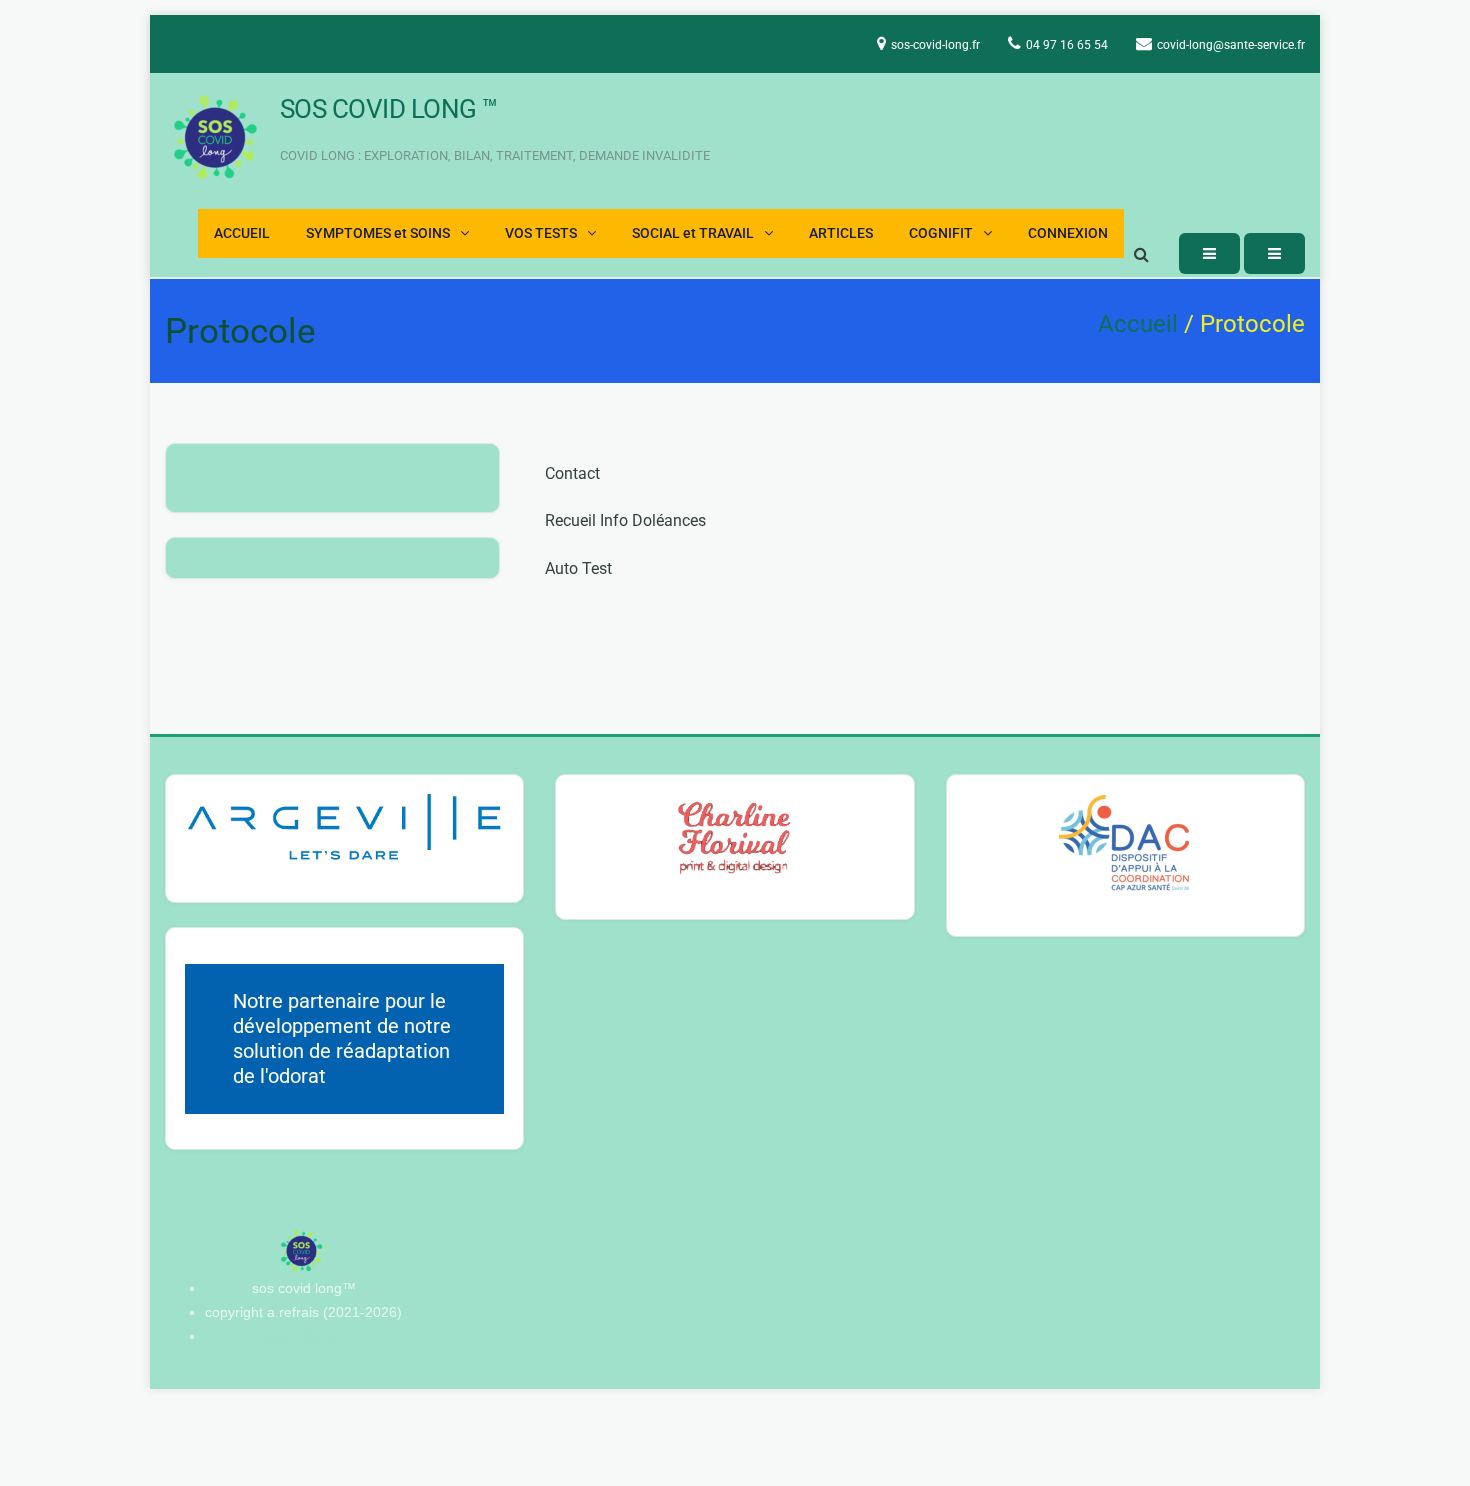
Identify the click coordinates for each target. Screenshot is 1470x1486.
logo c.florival (303, 1336)
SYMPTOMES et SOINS (378, 233)
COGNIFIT (941, 233)
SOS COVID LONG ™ (389, 109)
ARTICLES (841, 233)
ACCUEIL (242, 233)
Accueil (1138, 324)
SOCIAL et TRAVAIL (693, 233)
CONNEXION (1068, 233)
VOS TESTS (541, 233)
